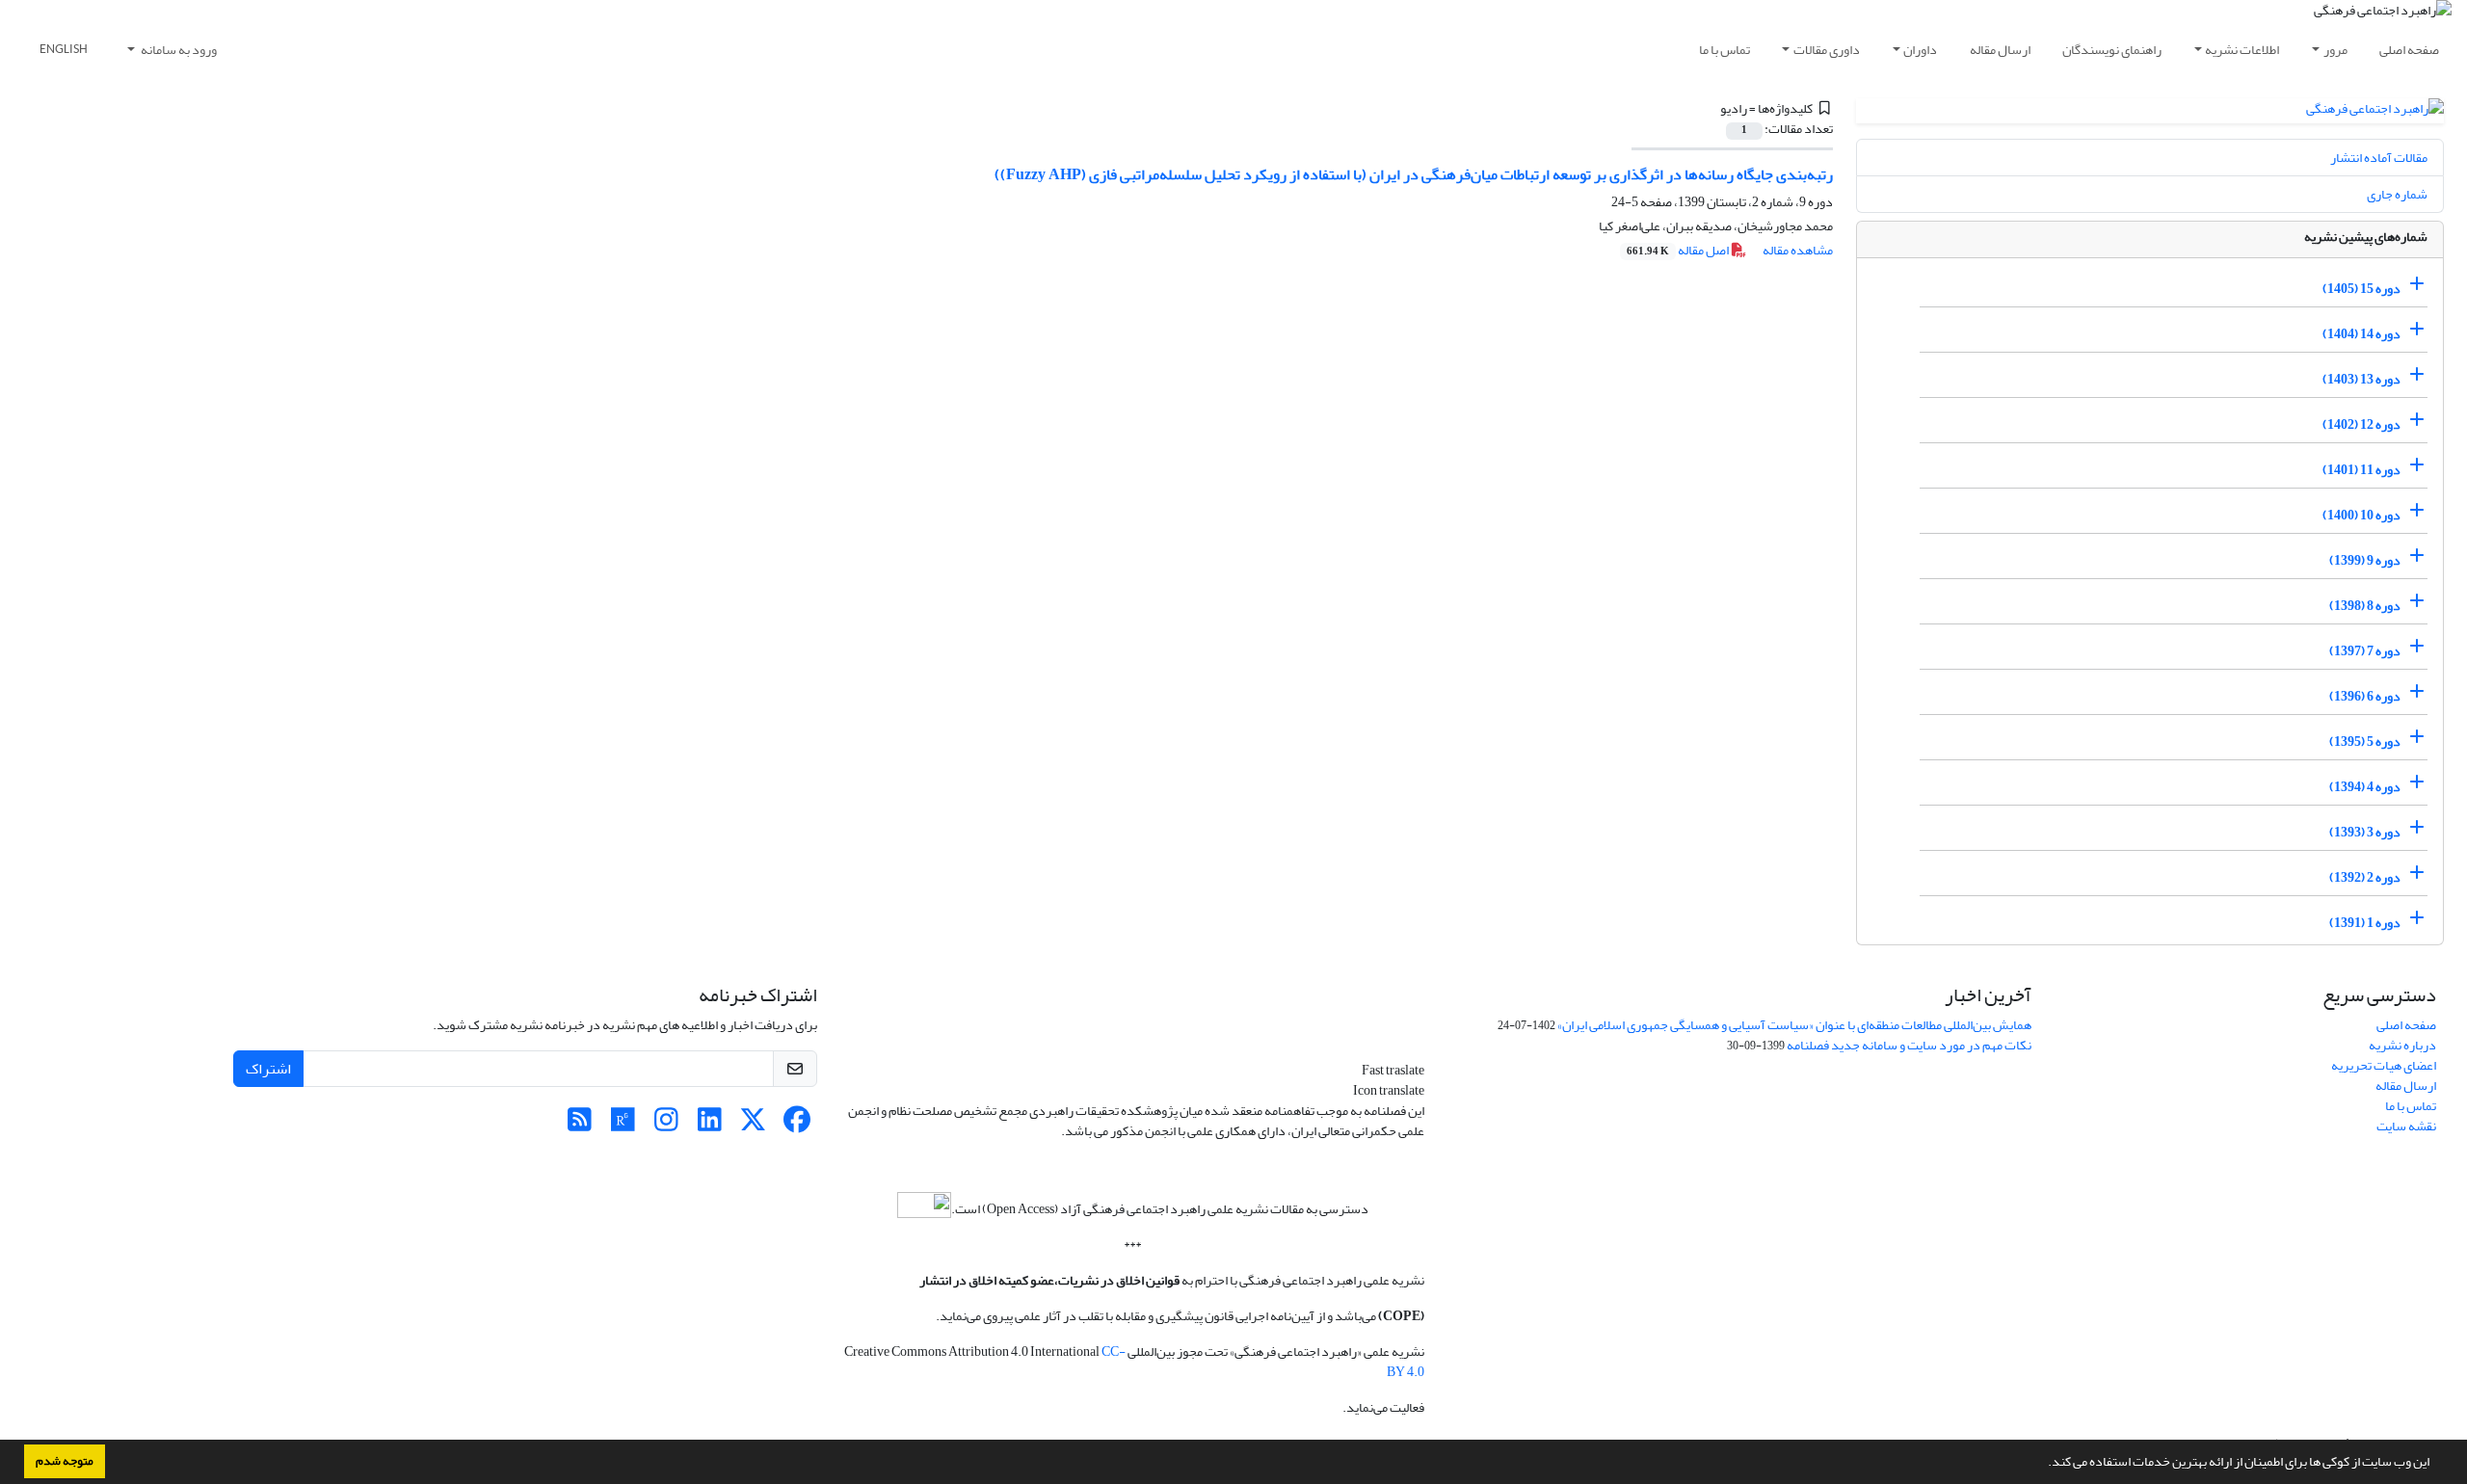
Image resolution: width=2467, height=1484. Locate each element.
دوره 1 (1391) (2365, 923)
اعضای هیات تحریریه (2384, 1065)
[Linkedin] (710, 1125)
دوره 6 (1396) (2365, 696)
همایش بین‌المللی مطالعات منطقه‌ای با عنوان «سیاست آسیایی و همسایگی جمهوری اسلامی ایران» (1794, 1025)
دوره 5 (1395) (2365, 742)
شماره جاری (2397, 194)
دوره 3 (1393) (2365, 832)
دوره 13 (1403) (2361, 379)
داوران (1920, 50)
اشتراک (268, 1069)
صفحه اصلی (2409, 50)
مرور (2335, 50)
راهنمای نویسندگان (2112, 50)
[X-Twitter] (753, 1125)
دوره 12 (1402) (2361, 424)
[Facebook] (796, 1125)
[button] (2043, 1464)
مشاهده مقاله (1798, 250)
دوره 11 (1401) (2361, 470)
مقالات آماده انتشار (2379, 158)
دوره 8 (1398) (2365, 606)
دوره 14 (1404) (2361, 334)
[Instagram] (666, 1125)
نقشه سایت (2406, 1126)
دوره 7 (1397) (2365, 651)
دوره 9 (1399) (2365, 560)
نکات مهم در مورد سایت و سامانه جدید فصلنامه (1909, 1045)
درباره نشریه (2402, 1045)
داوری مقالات (1827, 50)
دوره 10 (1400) (2361, 515)
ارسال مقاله (2000, 50)
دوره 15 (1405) (2361, 289)
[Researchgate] (623, 1125)
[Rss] (580, 1125)
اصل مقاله (1679, 250)
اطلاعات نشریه (2242, 50)
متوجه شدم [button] (65, 1461)
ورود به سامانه (178, 50)
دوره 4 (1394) (2365, 787)
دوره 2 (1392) (2365, 877)
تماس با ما (1724, 50)
